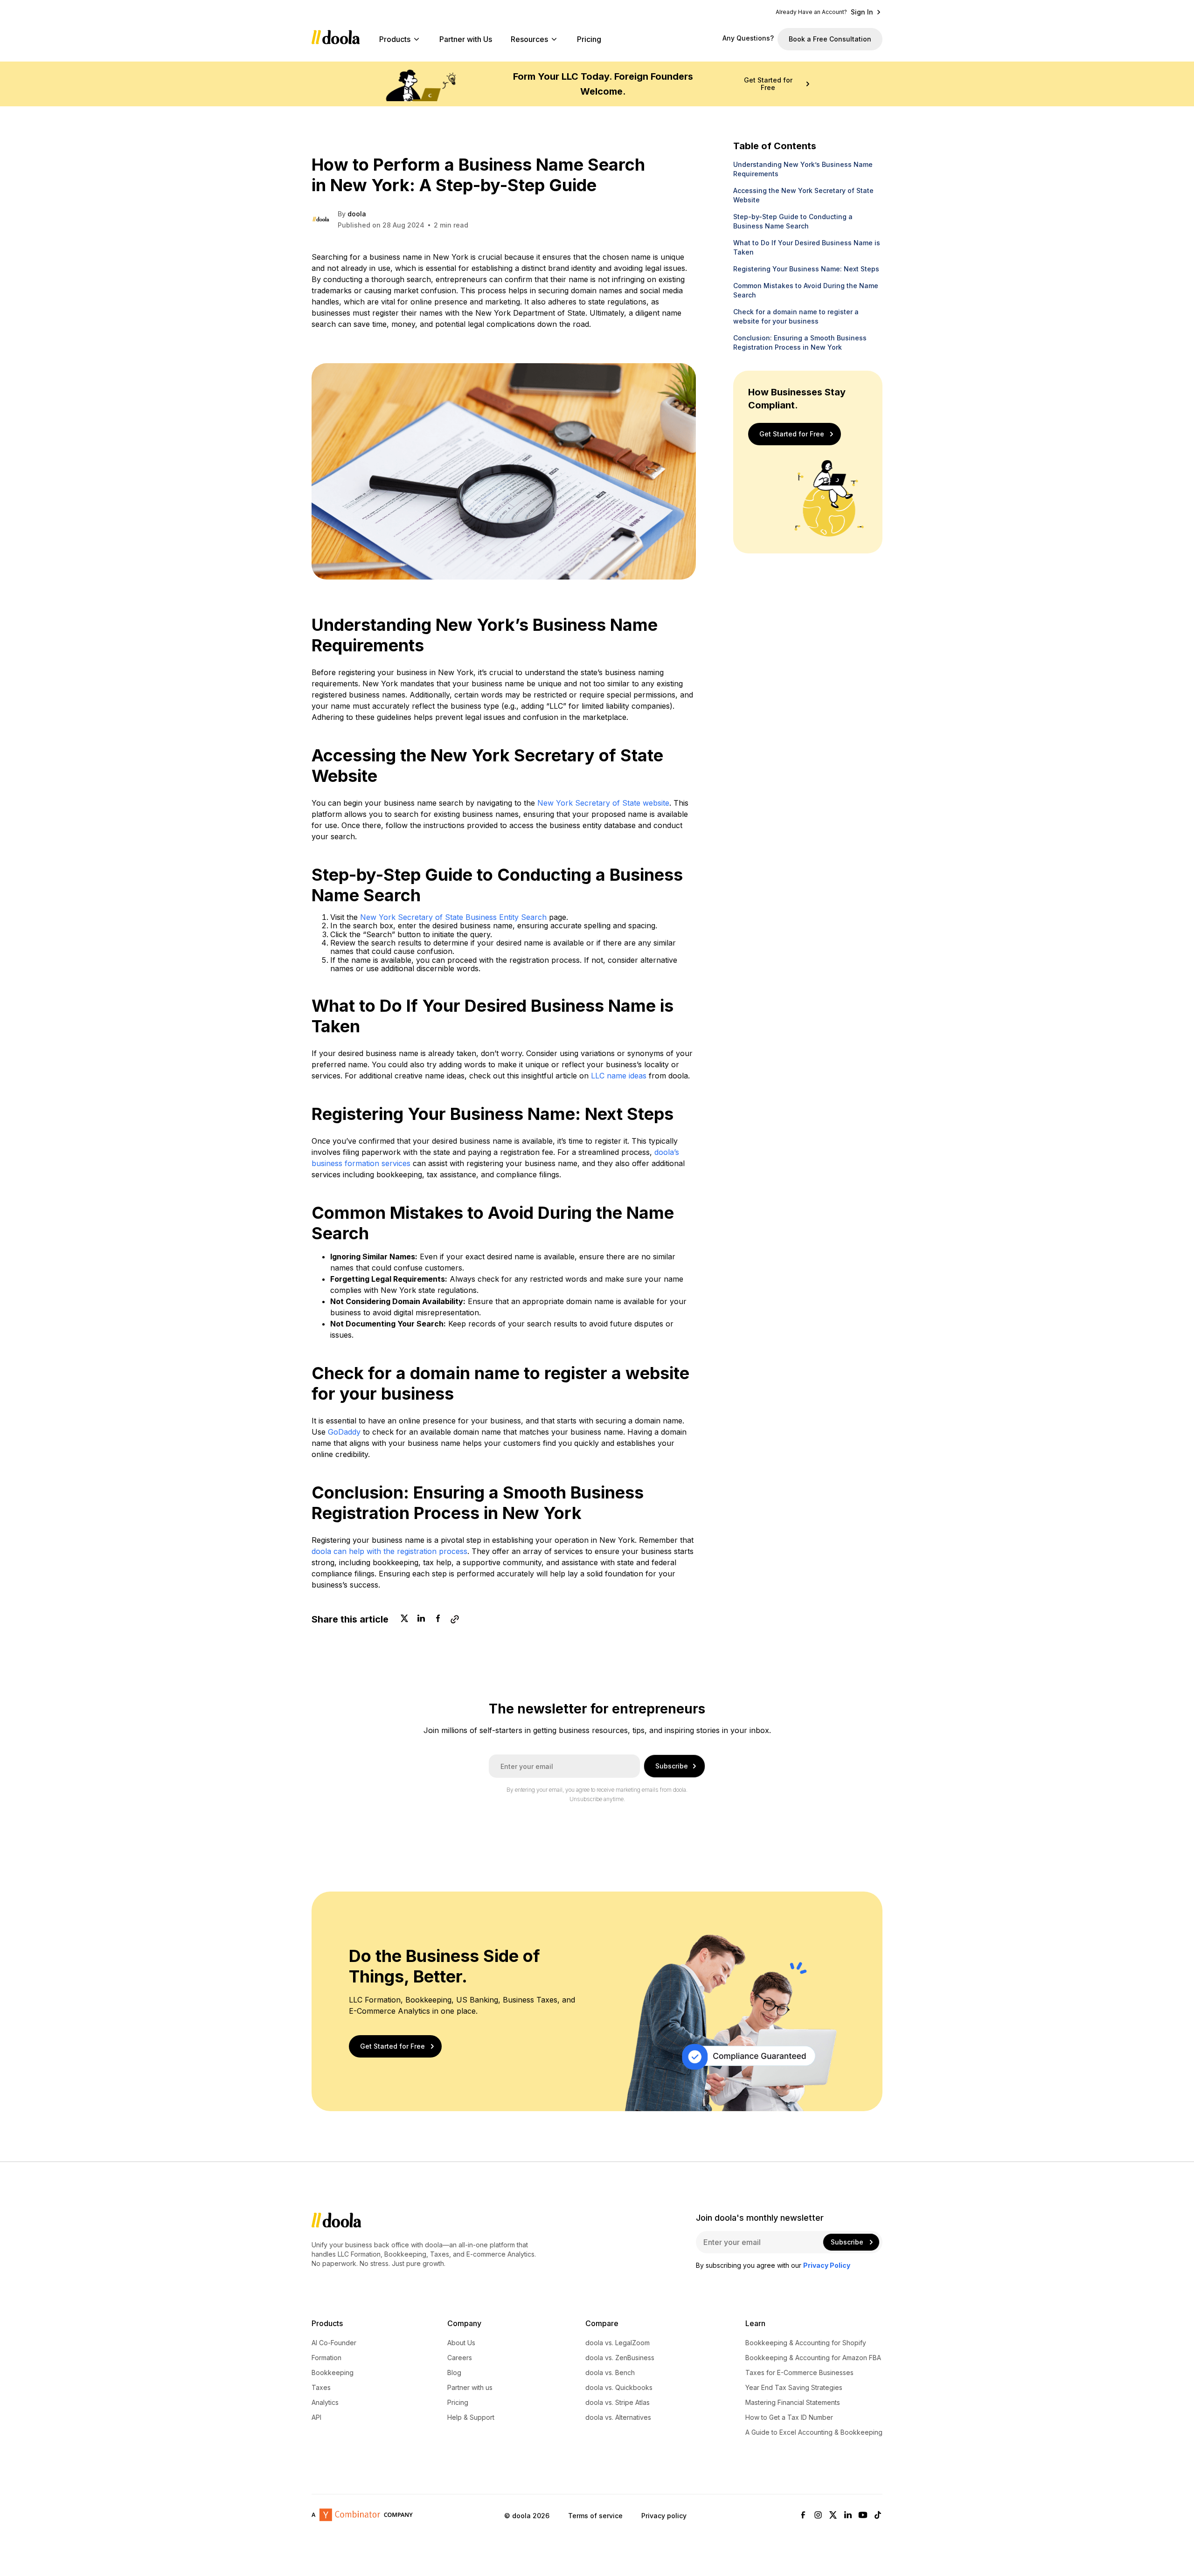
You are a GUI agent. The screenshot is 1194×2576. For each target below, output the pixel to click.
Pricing (589, 39)
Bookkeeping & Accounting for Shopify (806, 2343)
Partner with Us (466, 39)
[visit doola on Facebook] (803, 2516)
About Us (461, 2343)
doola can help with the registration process (389, 1551)
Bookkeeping (333, 2373)
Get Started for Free (768, 84)
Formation (326, 2358)
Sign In (862, 12)
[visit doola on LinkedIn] (848, 2516)
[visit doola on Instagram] (818, 2516)
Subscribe (672, 1766)
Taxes (321, 2388)
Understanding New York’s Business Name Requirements (803, 169)
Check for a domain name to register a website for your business (796, 316)
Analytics (325, 2403)
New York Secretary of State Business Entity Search (453, 917)
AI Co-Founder (334, 2343)
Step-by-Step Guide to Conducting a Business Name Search (793, 221)
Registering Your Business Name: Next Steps (806, 269)
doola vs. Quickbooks (619, 2388)
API (316, 2417)
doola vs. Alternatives (618, 2417)
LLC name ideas (619, 1076)
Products (395, 39)
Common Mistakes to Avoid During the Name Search (806, 290)
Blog (454, 2373)
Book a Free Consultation (830, 39)
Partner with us (470, 2388)
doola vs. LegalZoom (618, 2343)
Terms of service (595, 2515)
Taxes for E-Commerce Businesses (799, 2373)
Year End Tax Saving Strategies (794, 2388)
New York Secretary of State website (603, 803)
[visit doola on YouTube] (863, 2516)
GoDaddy (344, 1432)
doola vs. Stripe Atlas (618, 2403)
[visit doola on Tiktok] (878, 2516)
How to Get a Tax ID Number (789, 2417)
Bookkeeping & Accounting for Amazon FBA (813, 2358)
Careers (460, 2358)
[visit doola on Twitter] (833, 2516)
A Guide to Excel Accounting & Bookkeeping (814, 2432)
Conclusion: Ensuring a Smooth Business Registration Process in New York (800, 342)
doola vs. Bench (610, 2373)
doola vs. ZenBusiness (620, 2358)
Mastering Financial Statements (793, 2403)
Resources (529, 39)
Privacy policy (664, 2515)
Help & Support (471, 2417)
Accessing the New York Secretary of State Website (803, 195)
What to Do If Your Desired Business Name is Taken (807, 247)
